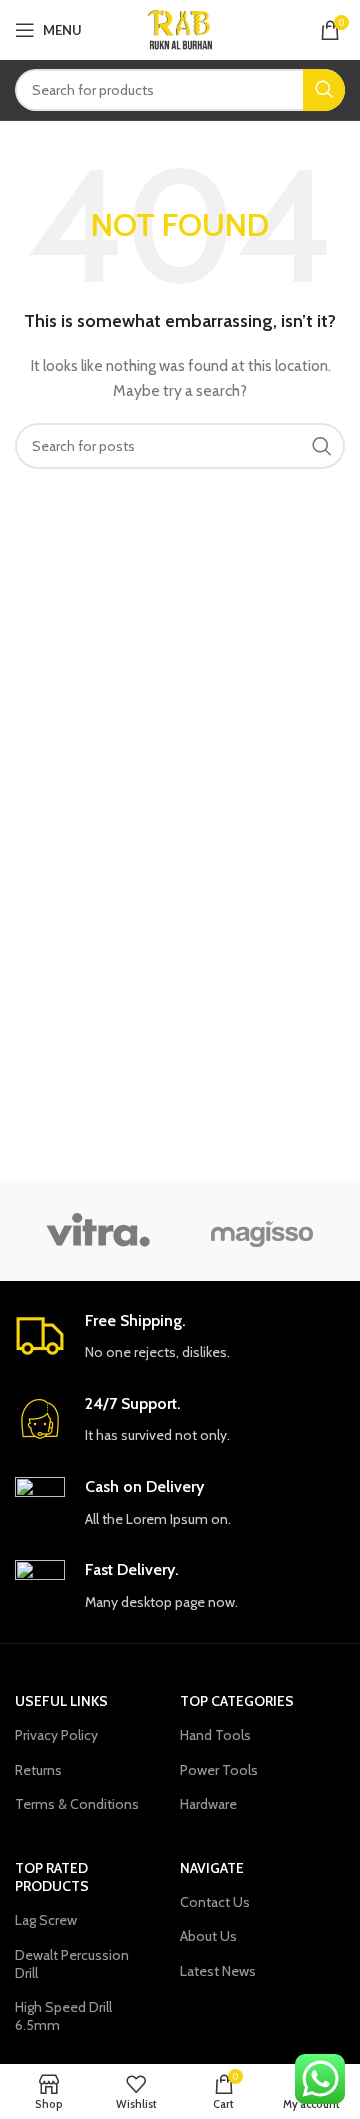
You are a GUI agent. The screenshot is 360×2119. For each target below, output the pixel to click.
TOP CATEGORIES (237, 1701)
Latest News (218, 1971)
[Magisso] (262, 1231)
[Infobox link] (180, 1337)
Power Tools (219, 1770)
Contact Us (215, 1902)
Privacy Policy (56, 1735)
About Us (208, 1936)
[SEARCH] (324, 90)
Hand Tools (215, 1735)
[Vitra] (97, 1231)
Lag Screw (46, 1920)
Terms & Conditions (77, 1804)
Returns (38, 1770)
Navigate (212, 1868)
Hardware (208, 1804)
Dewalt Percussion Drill (72, 1964)
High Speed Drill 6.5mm (63, 2016)
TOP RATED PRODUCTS (52, 1877)
